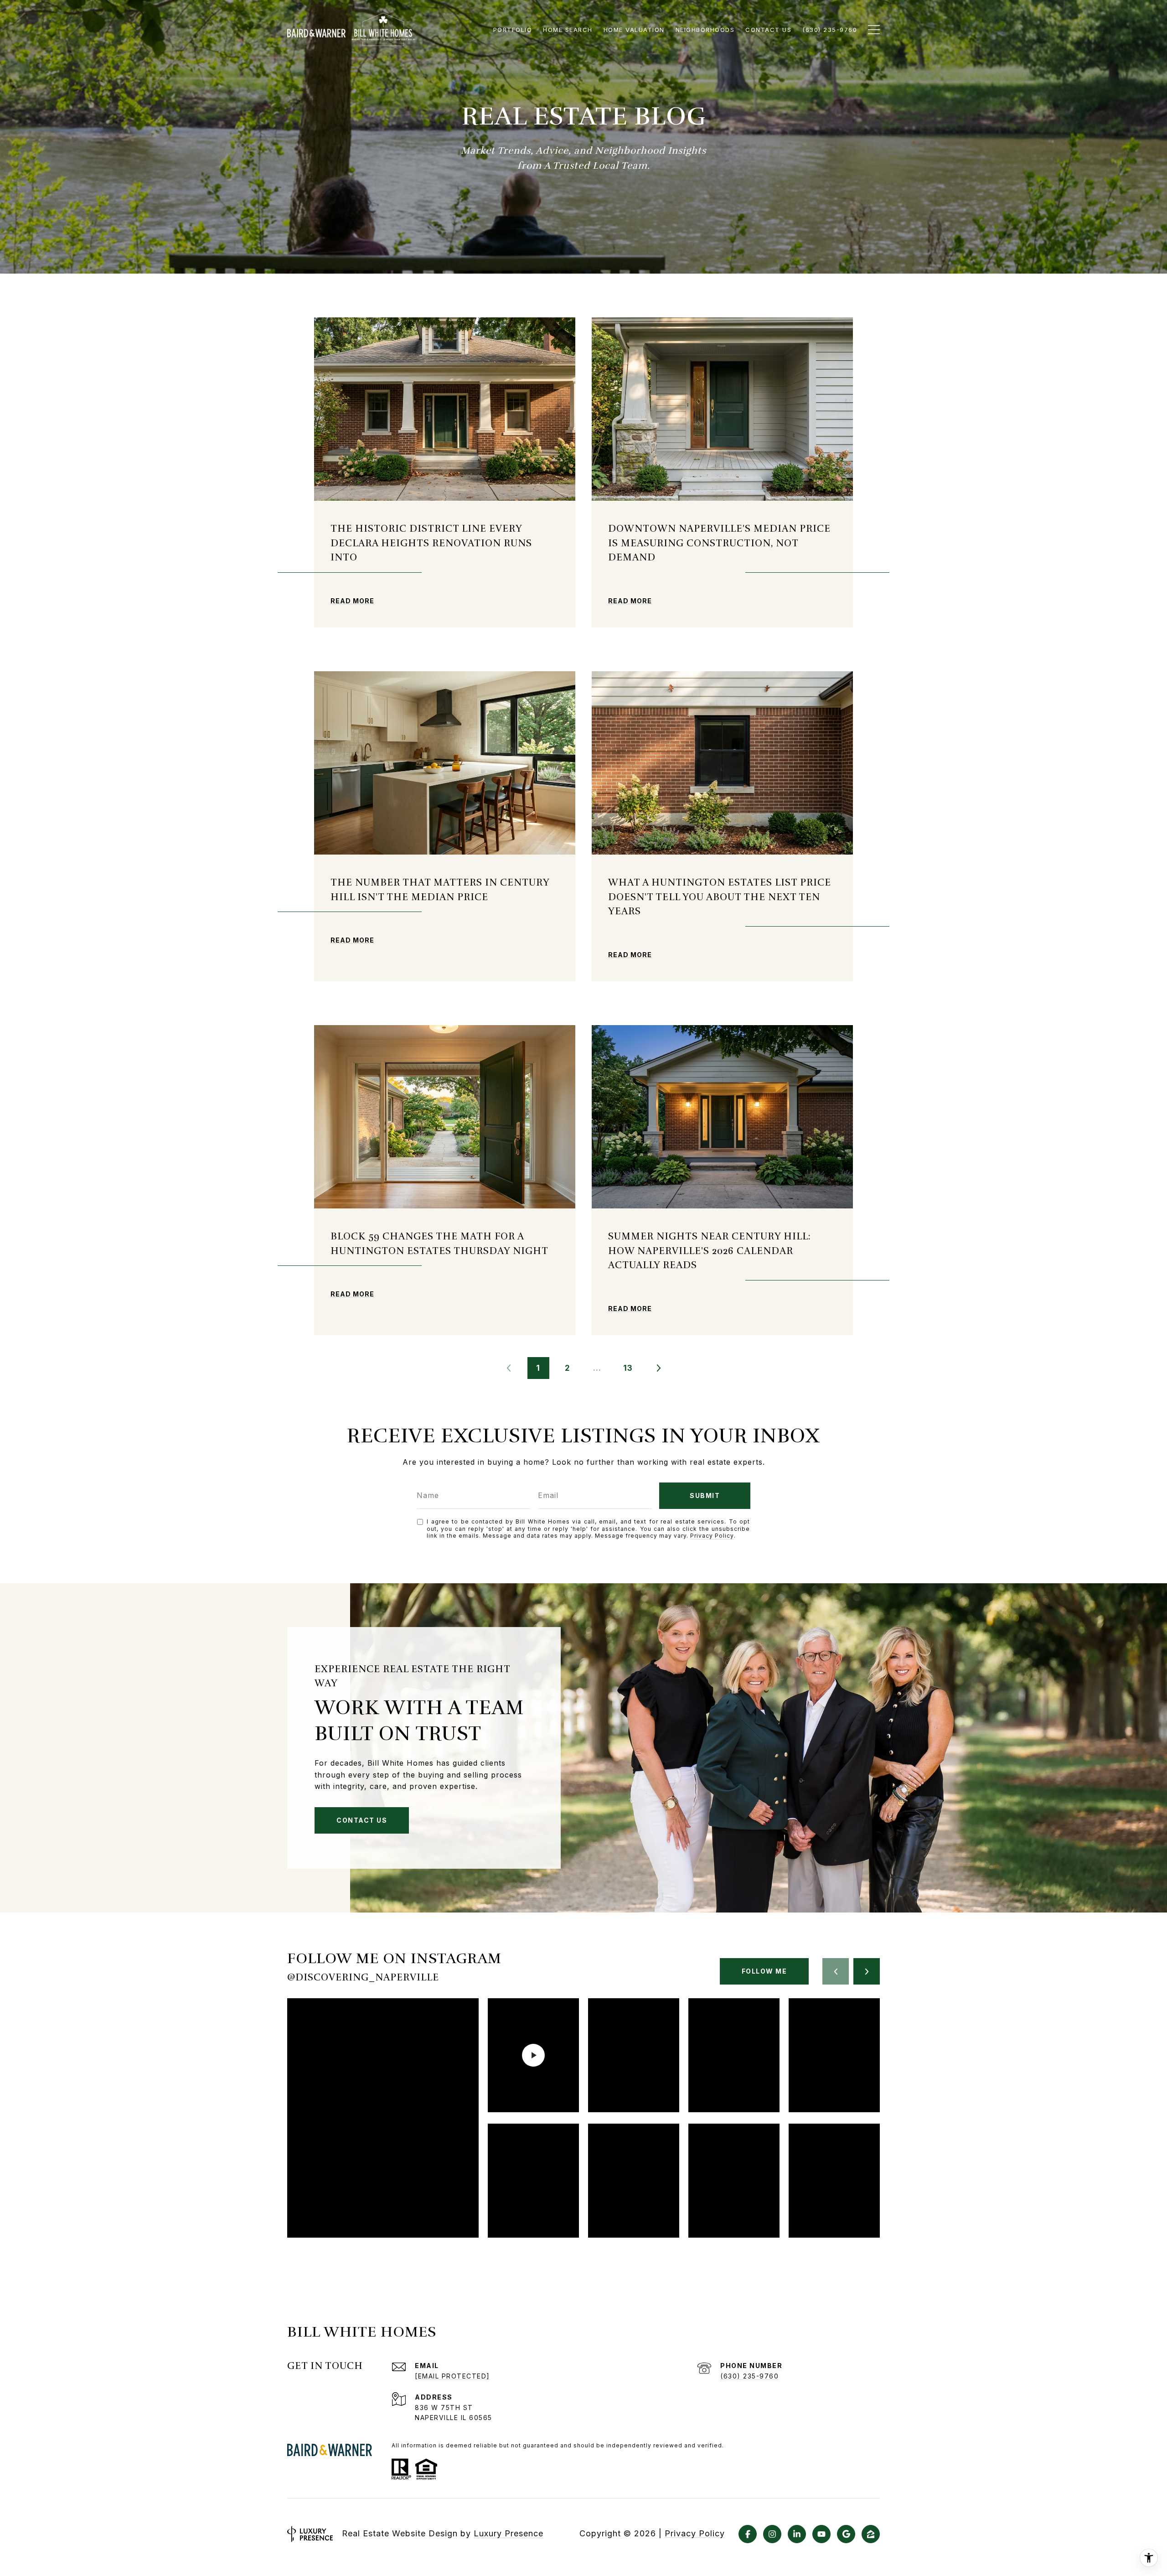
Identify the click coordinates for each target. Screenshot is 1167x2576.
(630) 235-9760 (749, 2376)
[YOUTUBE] (821, 2534)
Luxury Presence (509, 2533)
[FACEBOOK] (748, 2534)
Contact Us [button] (362, 1820)
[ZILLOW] (871, 2534)
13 (628, 1368)
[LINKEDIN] (797, 2534)
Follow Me (764, 1971)
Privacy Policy (712, 1536)
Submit (705, 1495)
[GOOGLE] (846, 2534)
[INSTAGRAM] (772, 2534)
